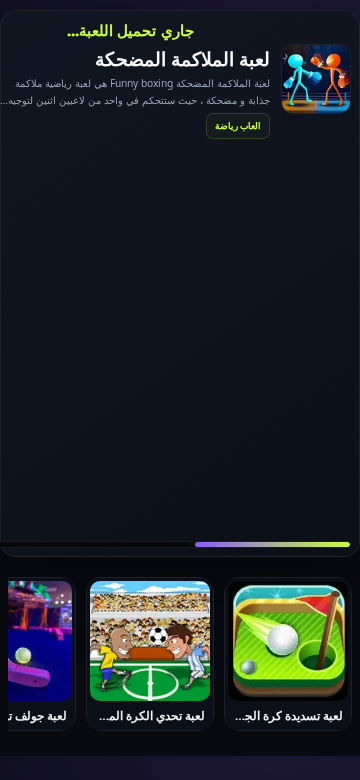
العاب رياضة (238, 125)
